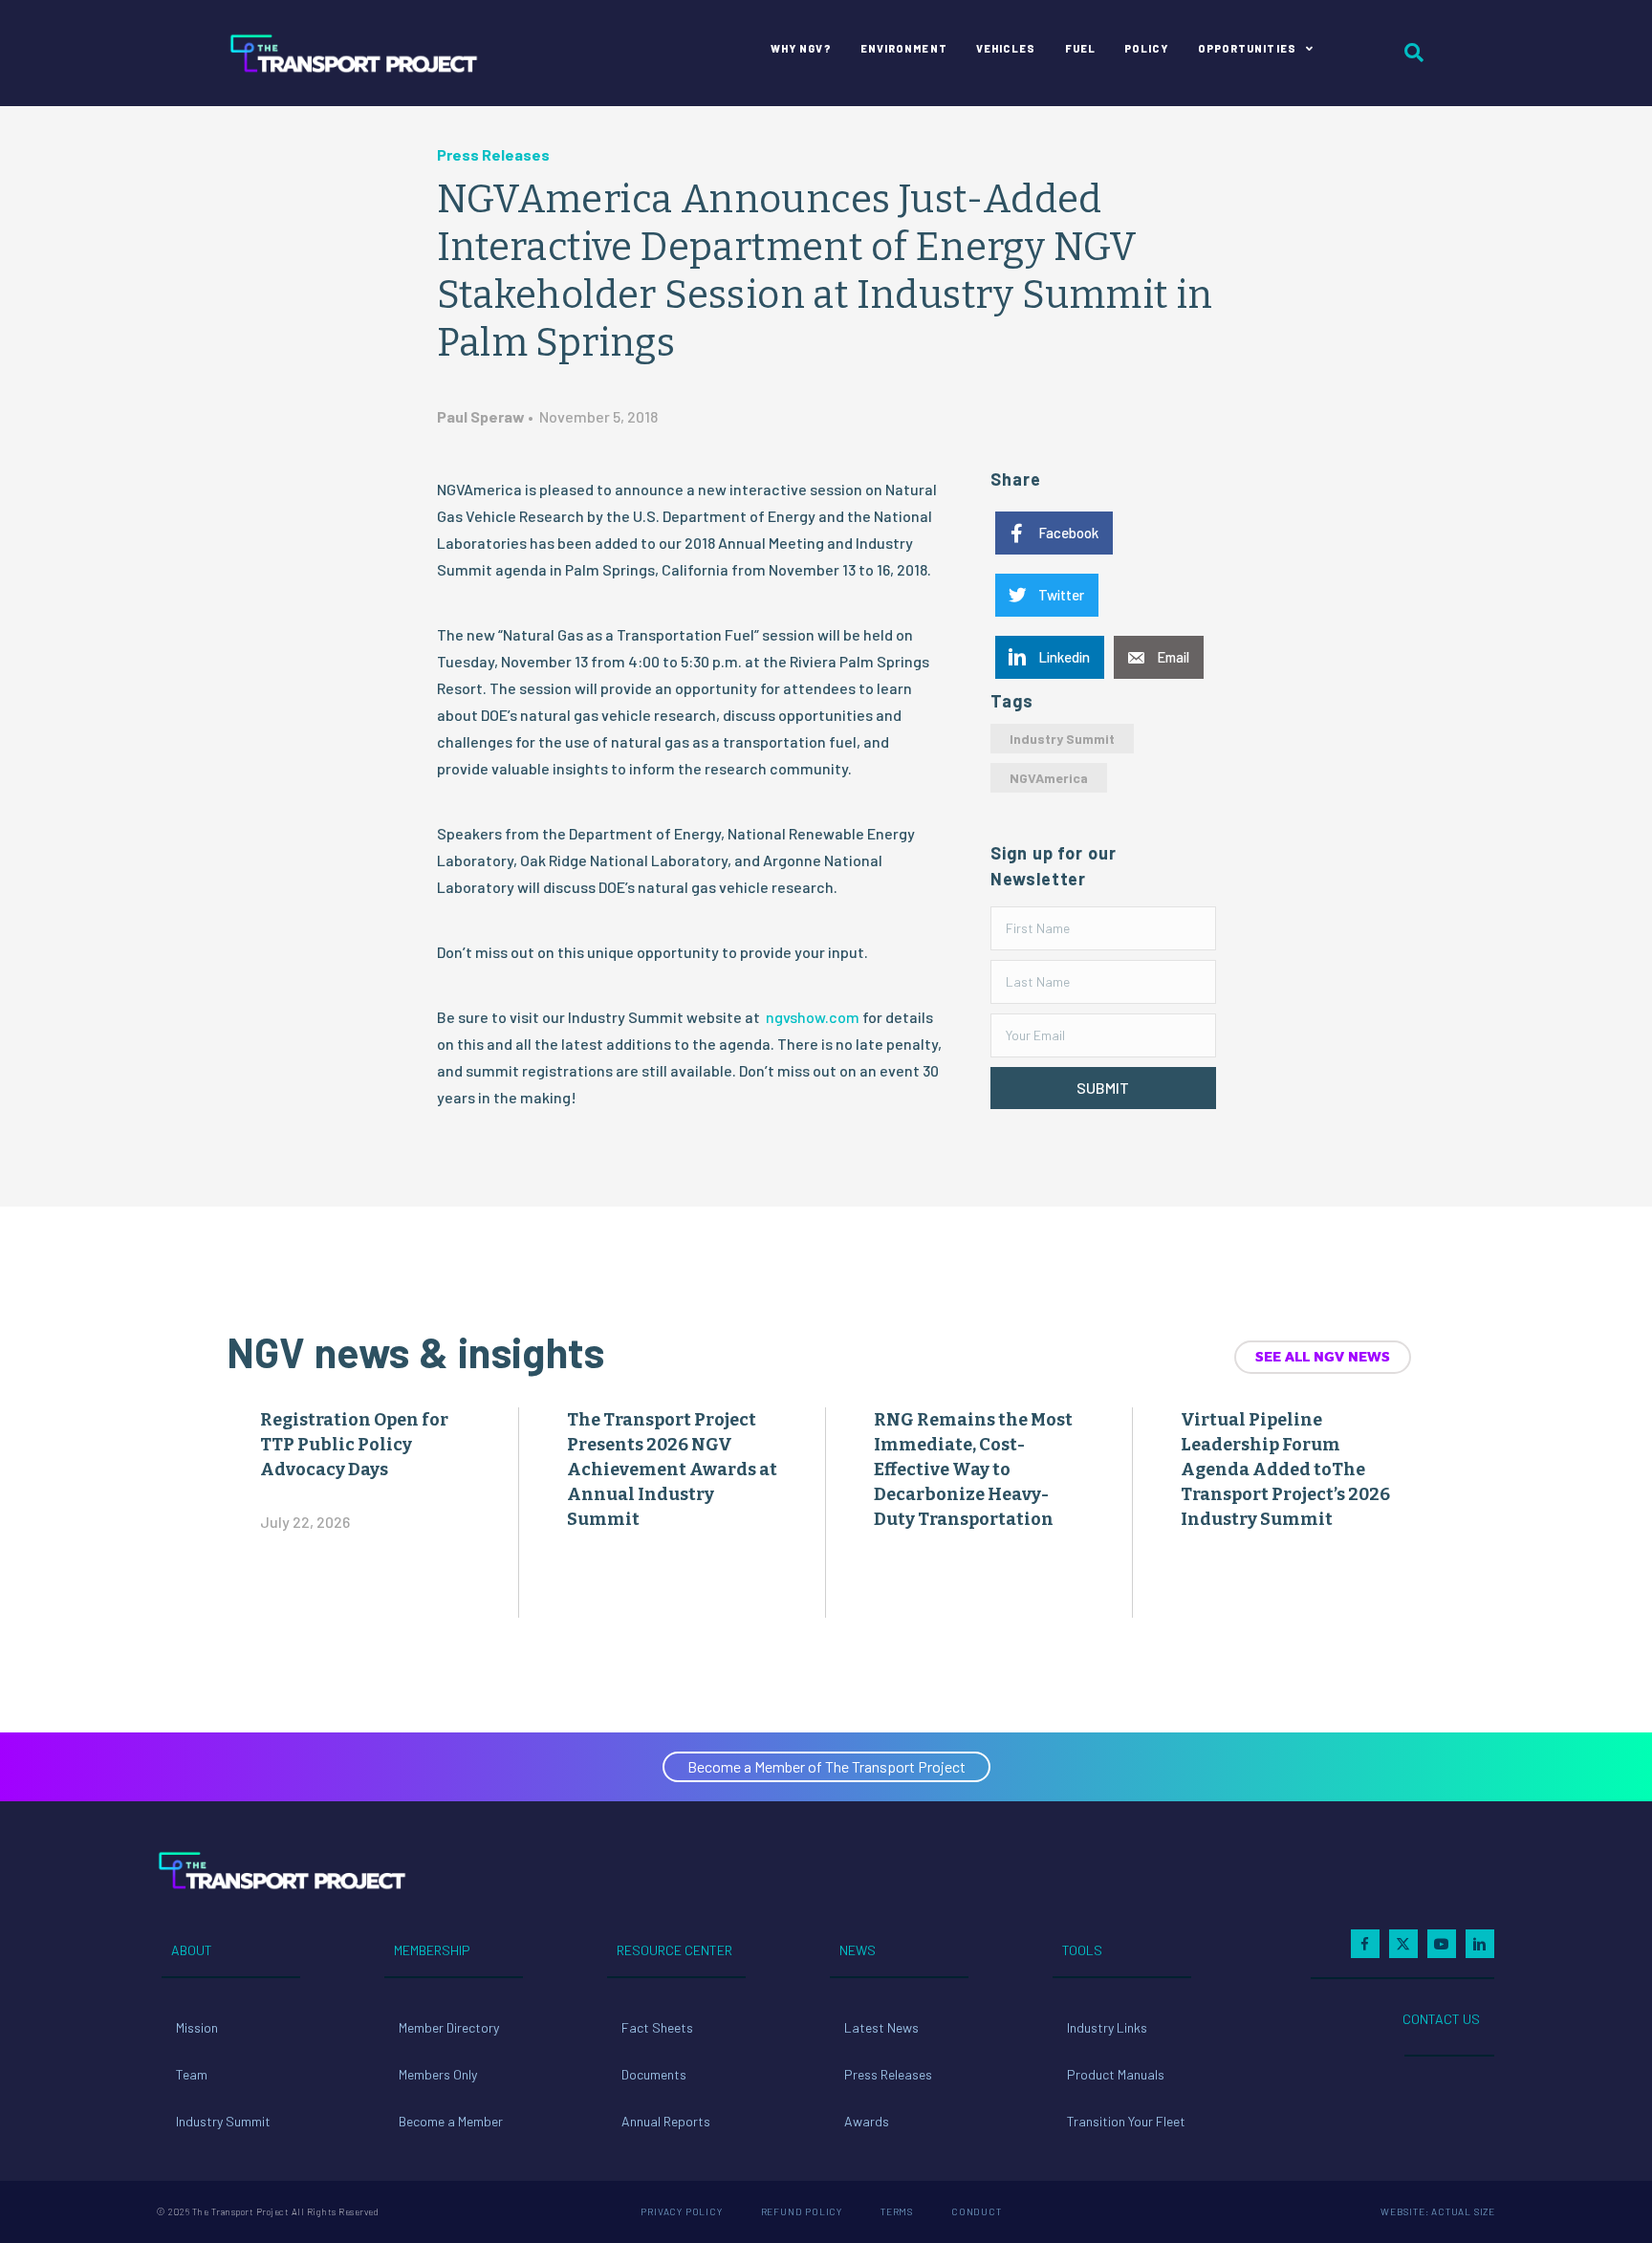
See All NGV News (1323, 1357)
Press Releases (493, 154)
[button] (1103, 1088)
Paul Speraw (481, 416)
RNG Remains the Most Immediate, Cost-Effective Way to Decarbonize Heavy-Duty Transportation (973, 1470)
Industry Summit (1062, 739)
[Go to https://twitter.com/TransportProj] (1403, 1944)
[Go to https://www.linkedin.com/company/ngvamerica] (1480, 1944)
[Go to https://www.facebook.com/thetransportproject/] (1365, 1944)
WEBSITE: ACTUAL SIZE (1438, 2211)
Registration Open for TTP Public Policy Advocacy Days (354, 1445)
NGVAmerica (1049, 778)
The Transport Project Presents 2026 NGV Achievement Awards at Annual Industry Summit (672, 1470)
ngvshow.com (813, 1017)
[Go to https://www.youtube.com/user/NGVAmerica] (1442, 1944)
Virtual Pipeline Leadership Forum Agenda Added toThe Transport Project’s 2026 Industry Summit (1285, 1470)
